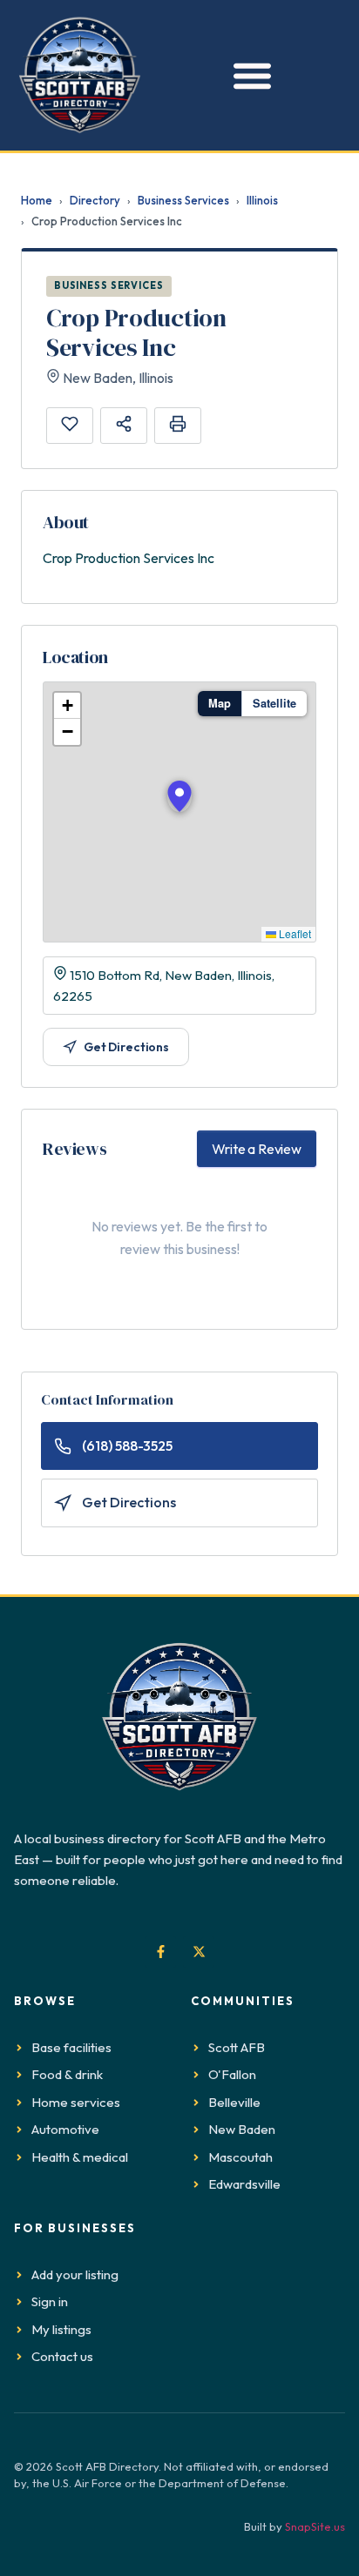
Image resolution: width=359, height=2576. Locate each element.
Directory (95, 200)
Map (220, 703)
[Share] (124, 426)
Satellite (274, 703)
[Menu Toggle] (248, 75)
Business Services (183, 200)
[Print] (178, 426)
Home (37, 200)
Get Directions (126, 1047)
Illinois (262, 200)
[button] (179, 796)
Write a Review (257, 1149)
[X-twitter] (199, 1952)
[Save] (70, 426)
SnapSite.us (315, 2526)
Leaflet (294, 933)
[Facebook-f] (160, 1952)
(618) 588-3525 (127, 1446)
